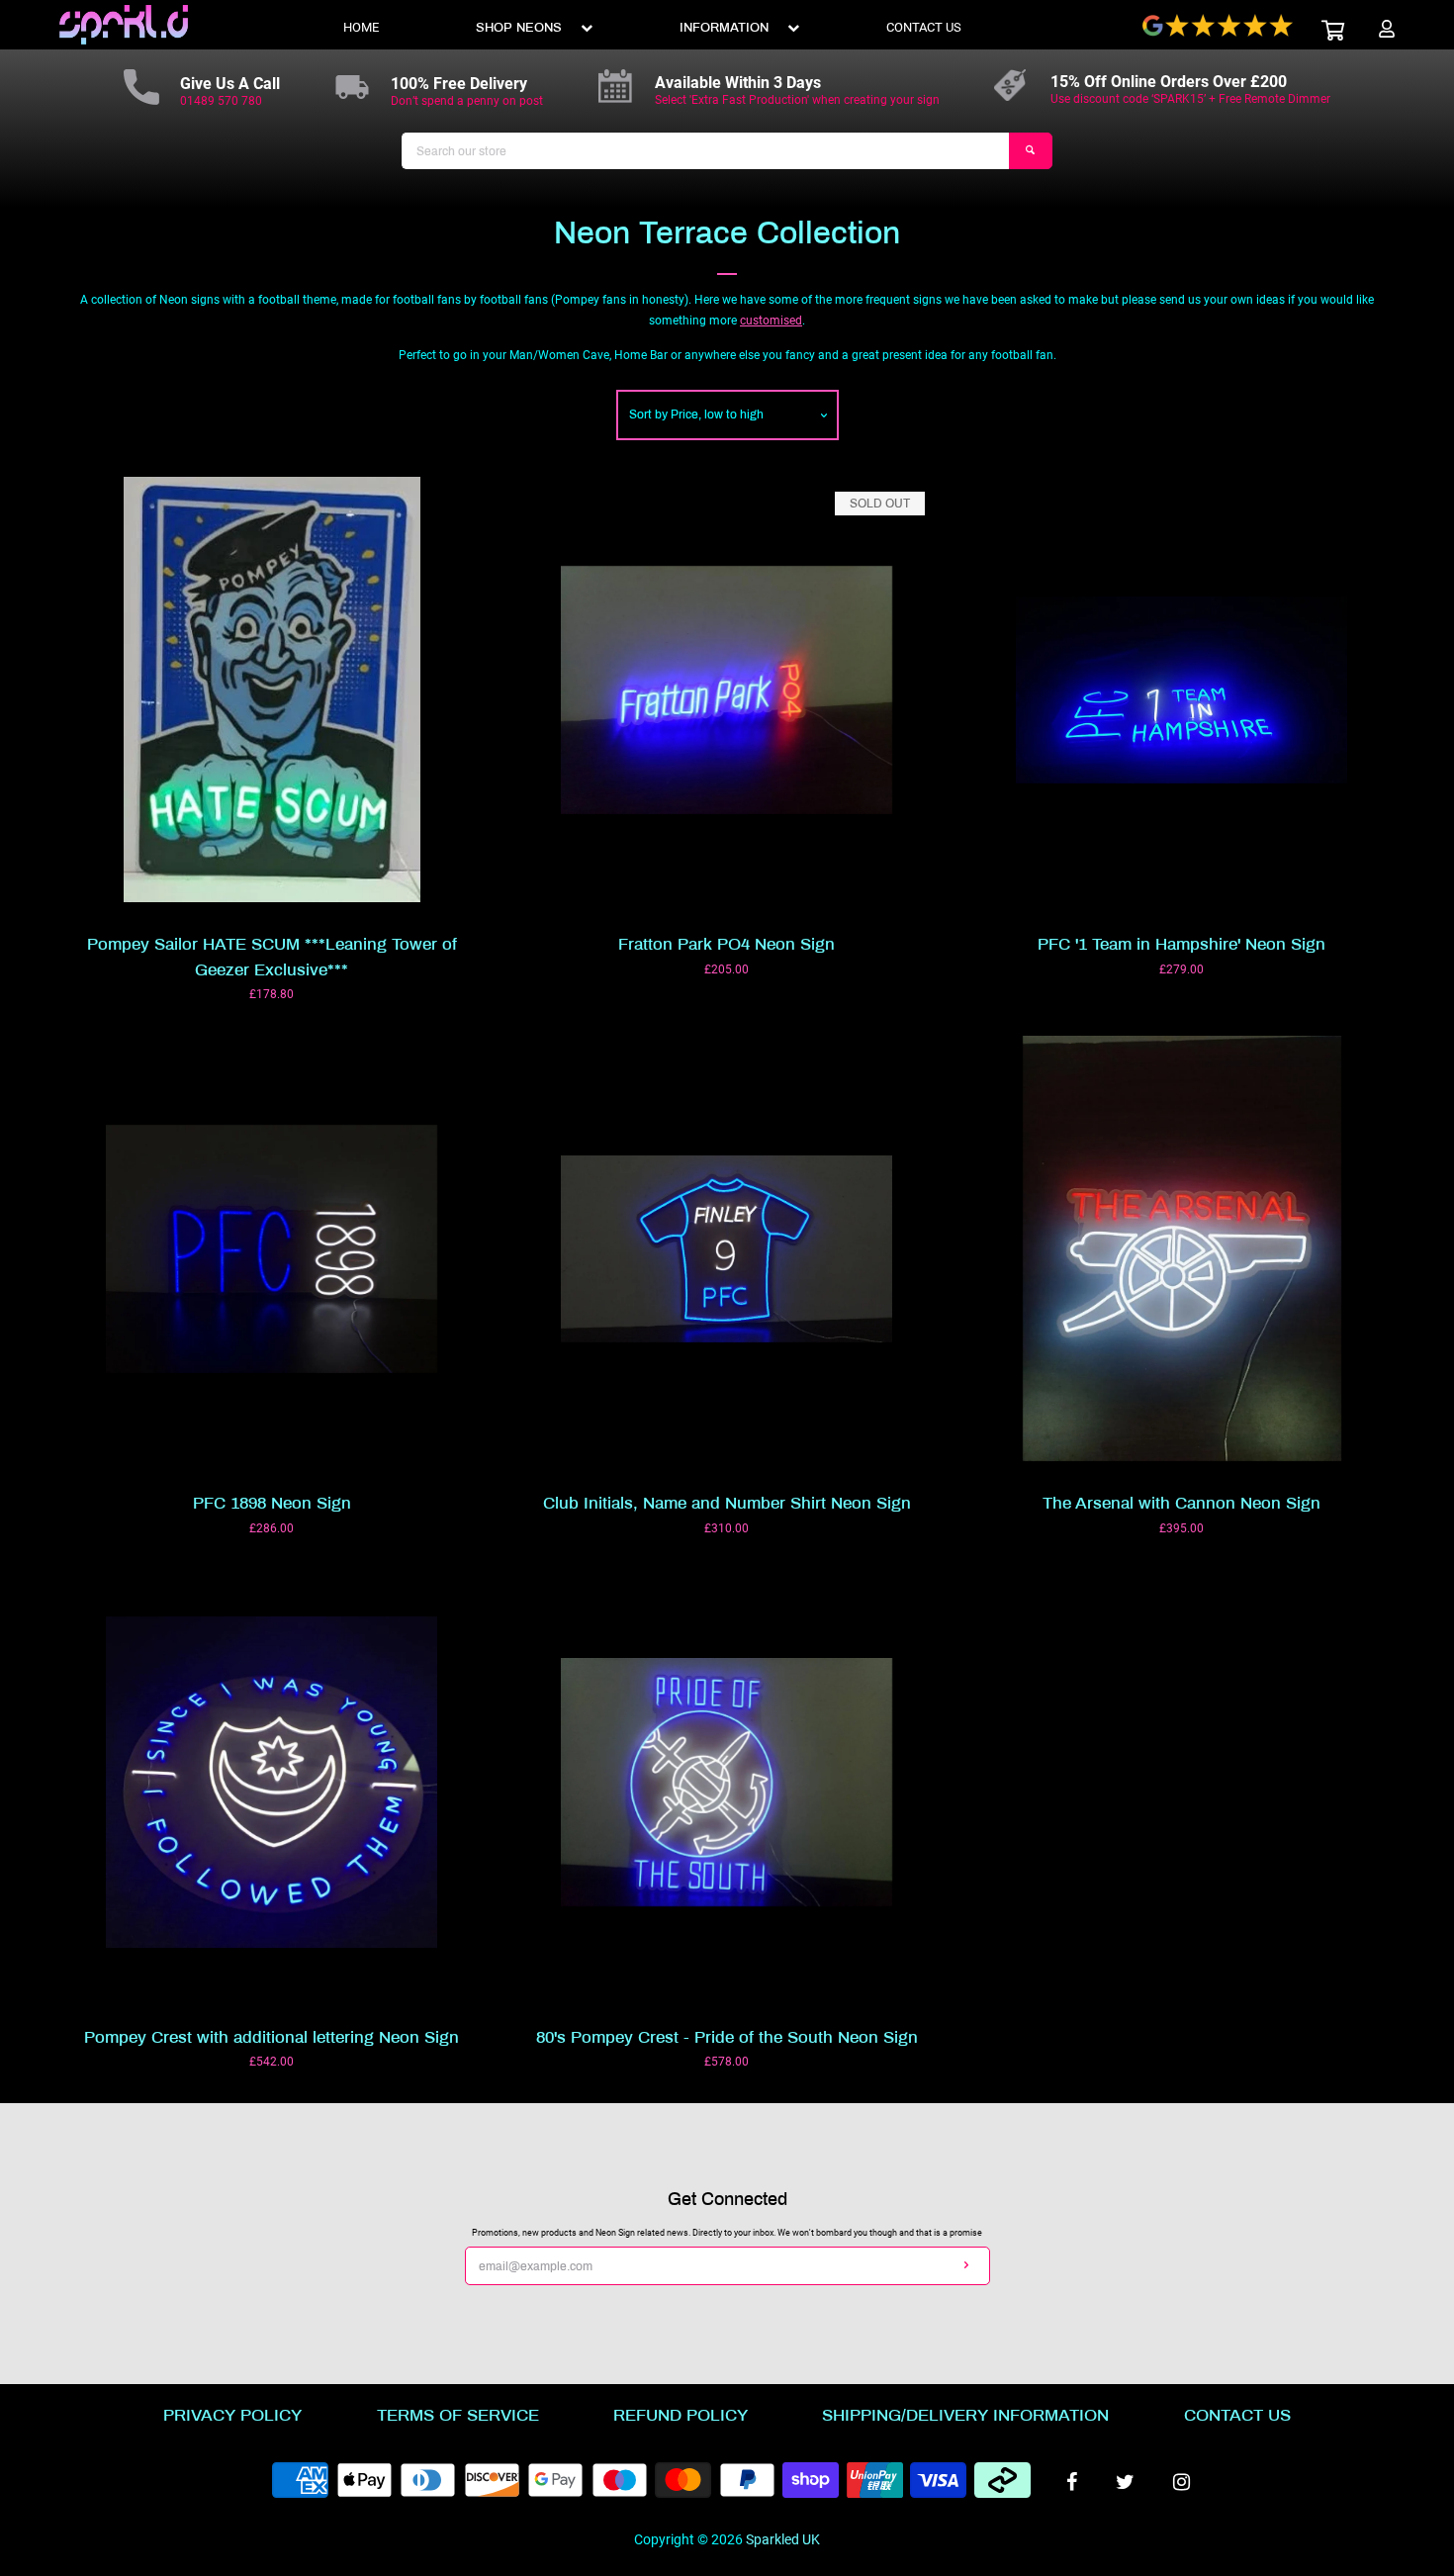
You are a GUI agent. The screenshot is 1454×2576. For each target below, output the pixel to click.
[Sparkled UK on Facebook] (1072, 2482)
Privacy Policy (232, 2415)
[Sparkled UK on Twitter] (1125, 2482)
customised (771, 321)
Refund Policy (681, 2415)
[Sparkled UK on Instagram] (1181, 2482)
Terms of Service (458, 2415)
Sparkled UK (783, 2540)
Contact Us (1237, 2415)
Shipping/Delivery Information (965, 2415)
